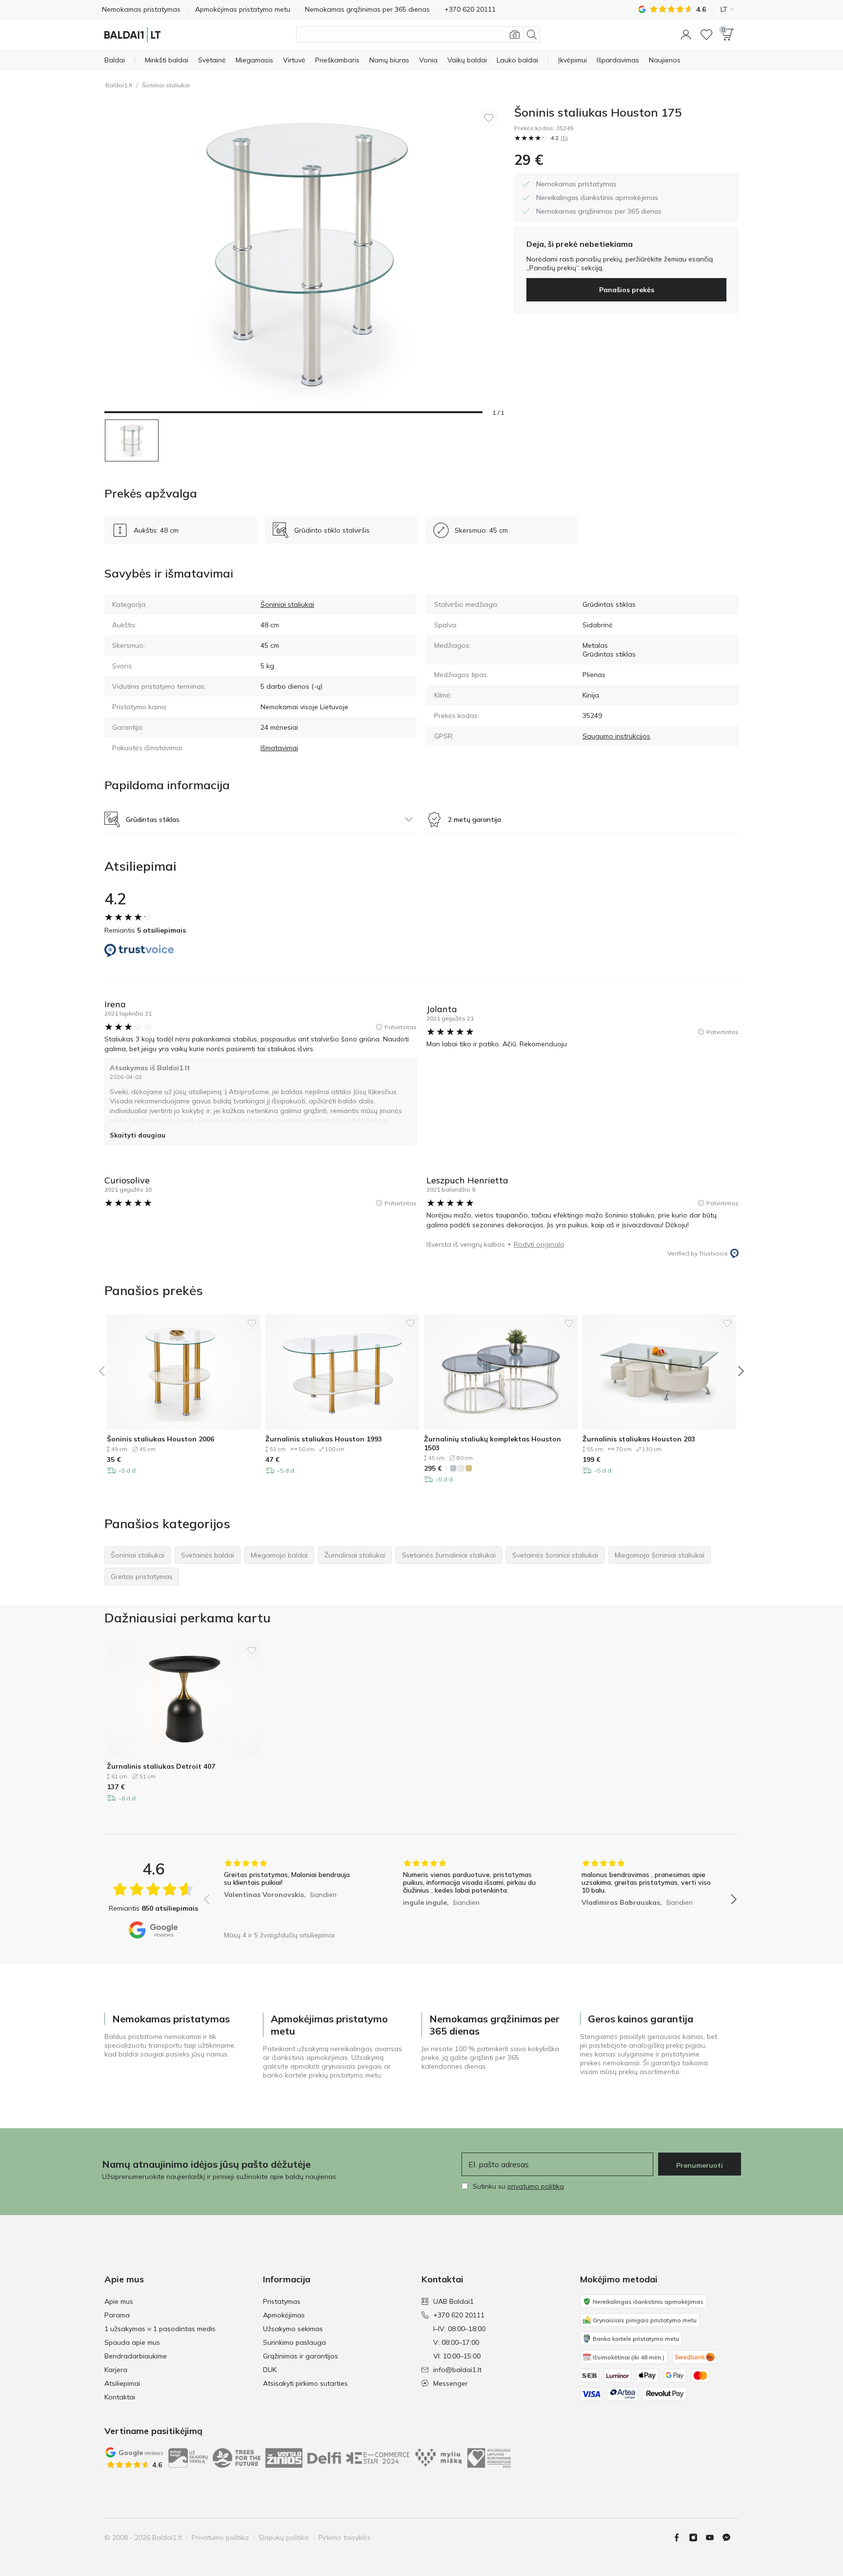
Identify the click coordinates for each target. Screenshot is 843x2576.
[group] (291, 1892)
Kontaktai (120, 2397)
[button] (686, 35)
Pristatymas (282, 2301)
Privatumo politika (220, 2537)
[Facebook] (681, 2537)
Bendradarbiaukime (136, 2356)
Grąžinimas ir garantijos (301, 2356)
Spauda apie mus (132, 2342)
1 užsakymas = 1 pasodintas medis (160, 2329)
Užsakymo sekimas (293, 2329)
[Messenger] (730, 2537)
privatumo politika (536, 2186)
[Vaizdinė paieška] (515, 35)
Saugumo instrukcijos (616, 736)
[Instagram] (697, 2537)
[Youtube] (714, 2537)
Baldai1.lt (119, 85)
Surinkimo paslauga (294, 2342)
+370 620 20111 (459, 2315)
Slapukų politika (284, 2537)
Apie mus (119, 2301)
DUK (270, 2370)
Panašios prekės (627, 290)
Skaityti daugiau (138, 1135)
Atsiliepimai (122, 2383)
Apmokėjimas (284, 2315)
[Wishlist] (706, 35)
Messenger (451, 2383)
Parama (117, 2315)
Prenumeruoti (700, 2165)
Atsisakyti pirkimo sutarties (305, 2383)
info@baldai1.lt (457, 2370)
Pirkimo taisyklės (345, 2537)
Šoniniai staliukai (166, 85)
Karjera (116, 2370)
